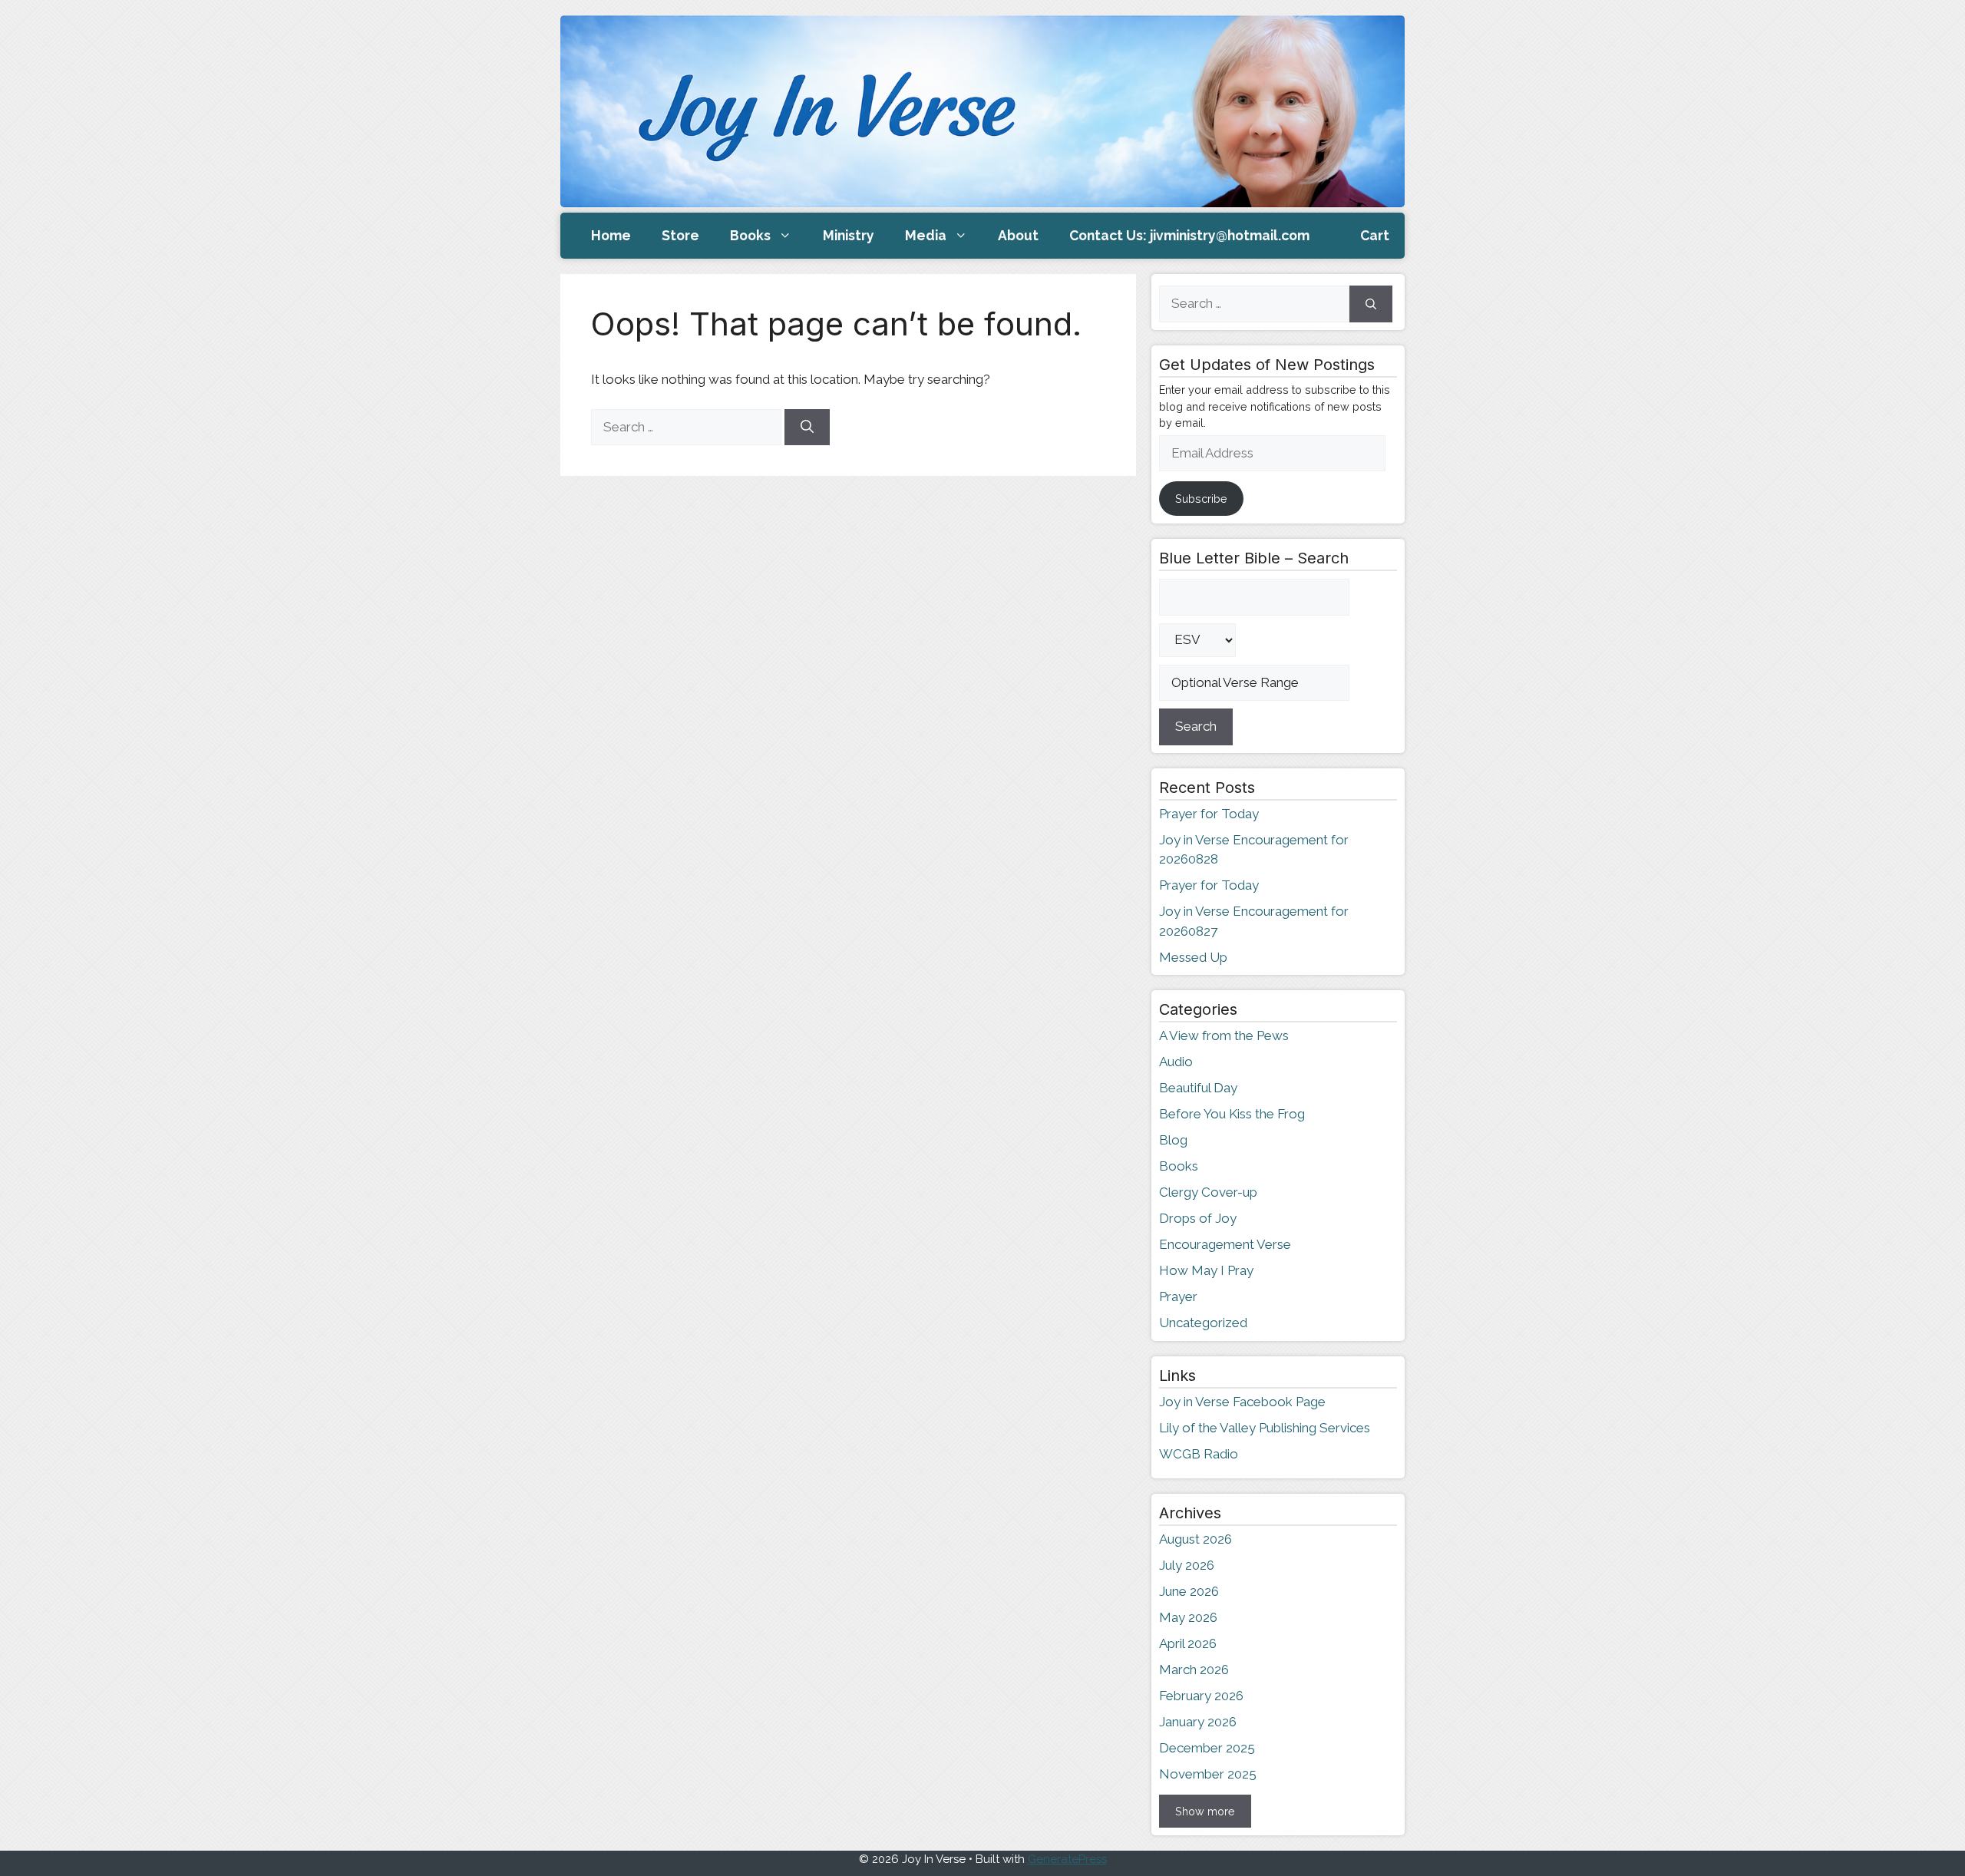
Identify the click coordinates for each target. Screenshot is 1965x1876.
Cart (1375, 235)
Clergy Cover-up (1208, 1192)
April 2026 (1188, 1643)
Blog (1173, 1140)
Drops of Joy (1198, 1218)
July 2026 (1187, 1565)
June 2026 (1189, 1591)
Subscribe (1201, 499)
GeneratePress (1067, 1859)
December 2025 (1207, 1748)
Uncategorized (1203, 1323)
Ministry (849, 235)
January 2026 (1198, 1722)
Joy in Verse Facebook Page (1242, 1402)
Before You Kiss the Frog (1232, 1114)
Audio (1176, 1062)
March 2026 (1194, 1670)
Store (680, 235)
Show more (1205, 1811)
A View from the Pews (1224, 1035)
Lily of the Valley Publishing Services (1265, 1428)
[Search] (807, 428)
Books (750, 235)
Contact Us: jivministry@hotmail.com (1189, 235)
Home (611, 235)
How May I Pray (1206, 1270)
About (1018, 235)
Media (926, 235)
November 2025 (1208, 1774)
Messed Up (1193, 957)
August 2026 (1196, 1539)
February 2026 (1201, 1696)
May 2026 (1188, 1617)
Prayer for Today (1209, 814)
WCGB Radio (1199, 1454)
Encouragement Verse (1225, 1244)
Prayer (1178, 1296)
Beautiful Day (1198, 1088)
